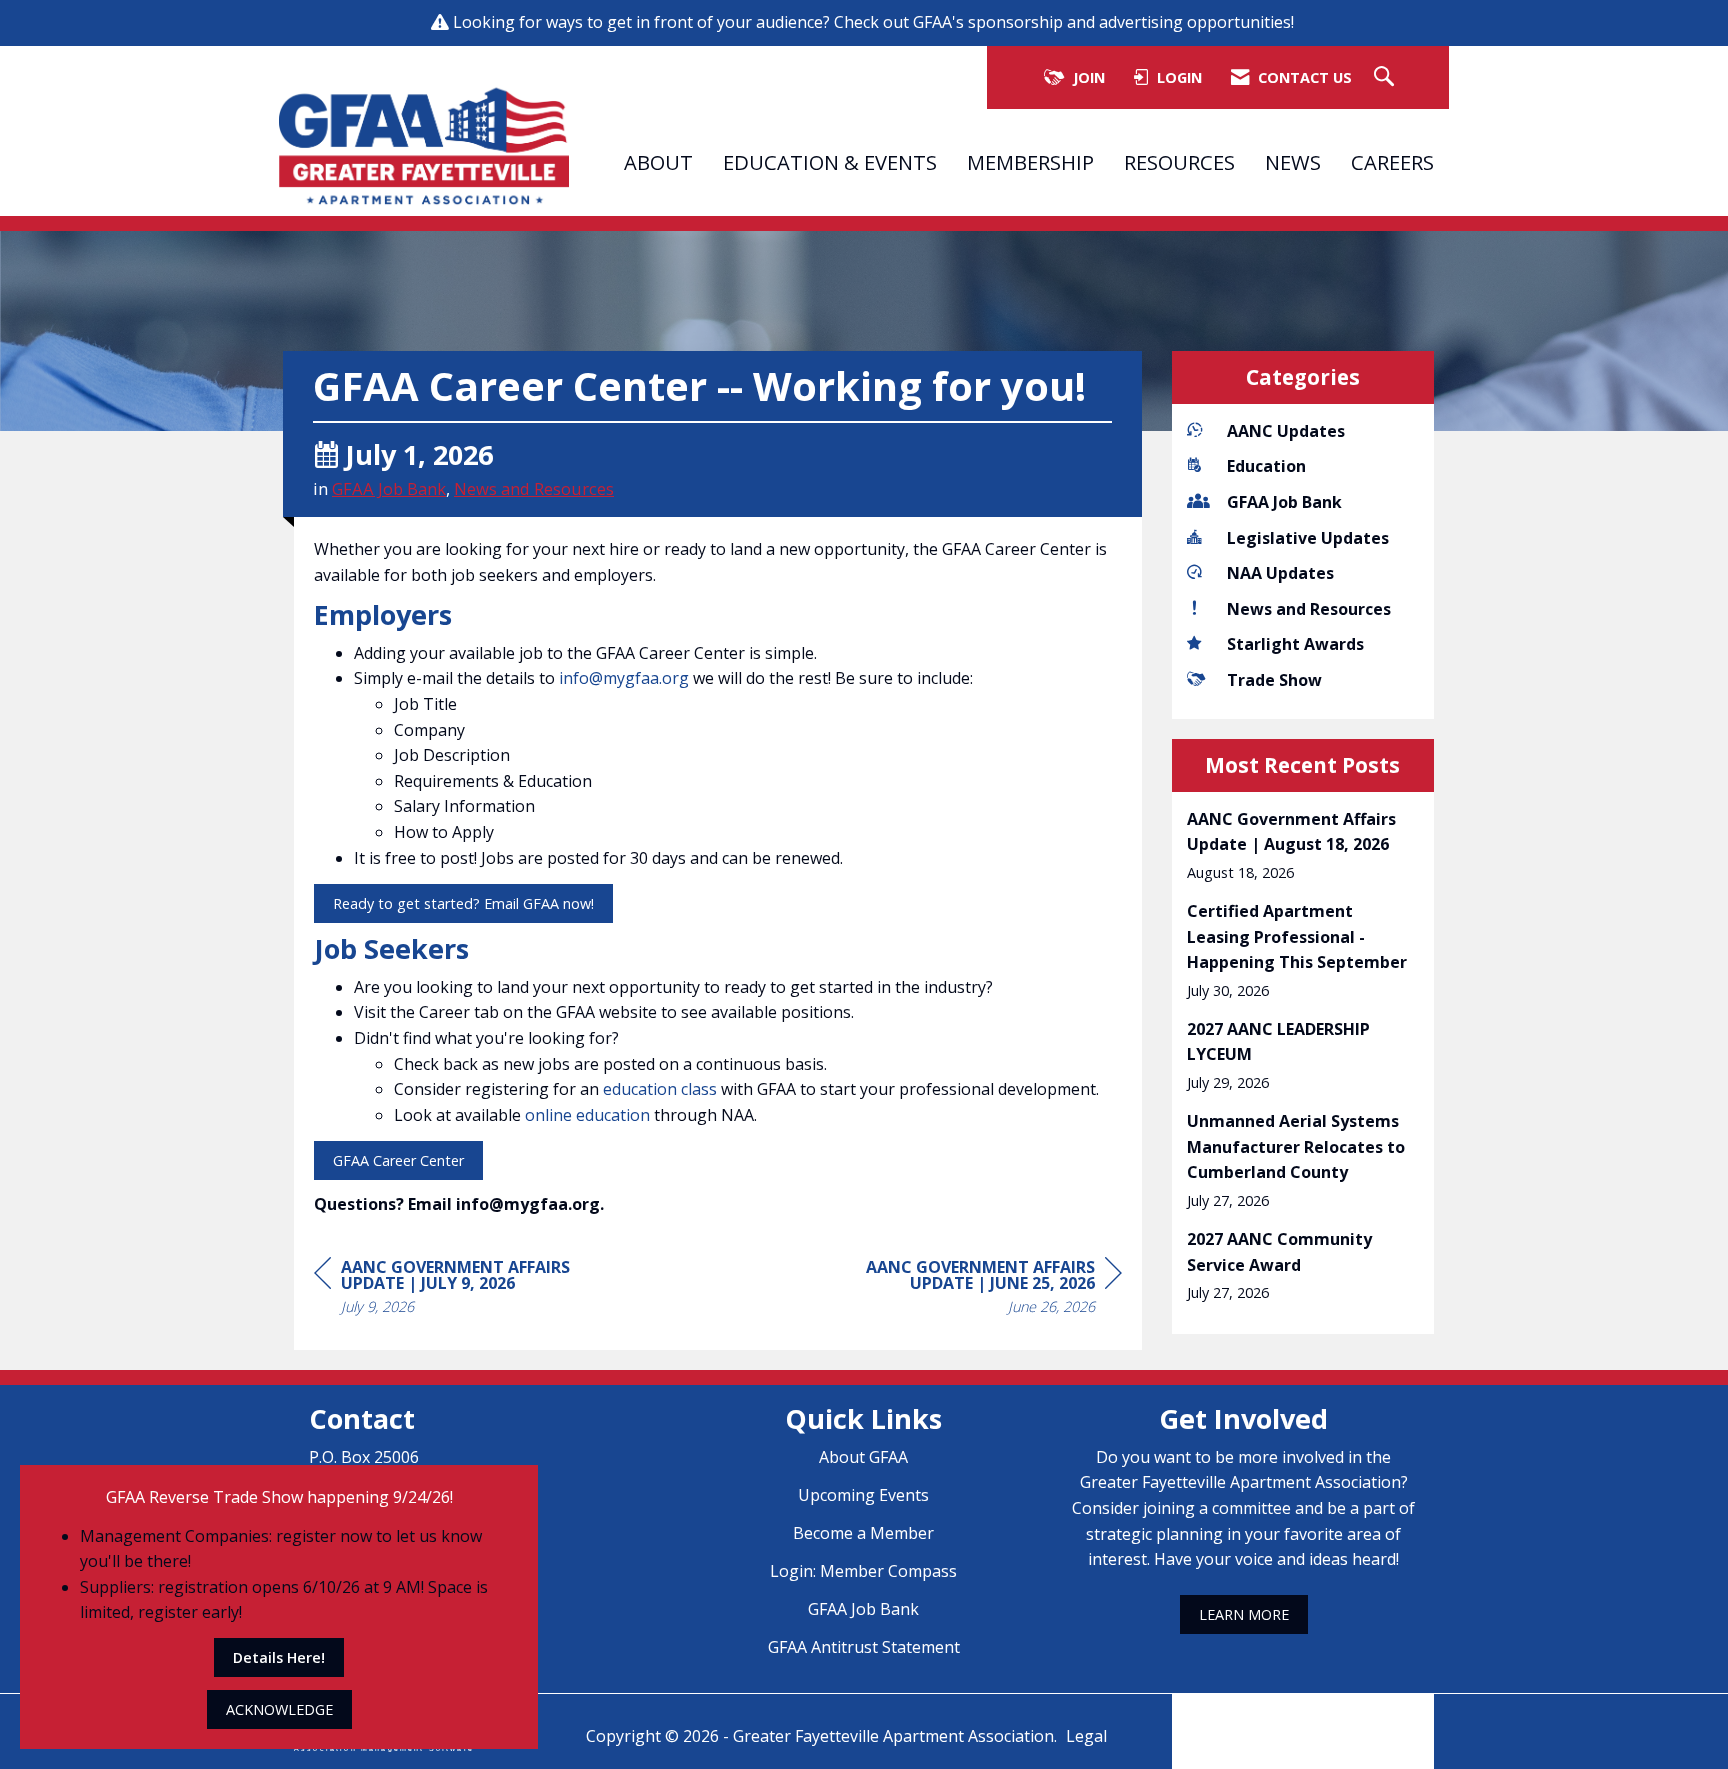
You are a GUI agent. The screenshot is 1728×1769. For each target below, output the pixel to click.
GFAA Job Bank (389, 488)
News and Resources (534, 488)
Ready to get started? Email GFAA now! (463, 903)
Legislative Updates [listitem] (1308, 538)
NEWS (1293, 162)
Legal (1086, 1736)
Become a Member (863, 1533)
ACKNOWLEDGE (279, 1709)
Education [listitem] (1266, 466)
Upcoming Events (863, 1495)
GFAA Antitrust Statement (864, 1647)
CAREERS (1392, 162)
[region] (972, 1289)
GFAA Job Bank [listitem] (1284, 502)
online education (587, 1115)
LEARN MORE (1244, 1614)
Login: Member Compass (863, 1571)
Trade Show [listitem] (1274, 680)
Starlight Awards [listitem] (1295, 644)
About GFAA (863, 1457)
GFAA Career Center (398, 1160)
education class (662, 1089)
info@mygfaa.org (624, 678)
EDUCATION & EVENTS (830, 162)
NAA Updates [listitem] (1280, 573)
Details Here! (279, 1657)
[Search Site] (1386, 77)
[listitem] (1303, 845)
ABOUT (658, 162)
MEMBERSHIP (1030, 162)
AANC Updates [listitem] (1286, 431)
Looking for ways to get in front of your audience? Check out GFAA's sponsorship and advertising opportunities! (875, 22)
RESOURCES (1179, 162)
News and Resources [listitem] (1309, 609)
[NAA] (1303, 1717)
